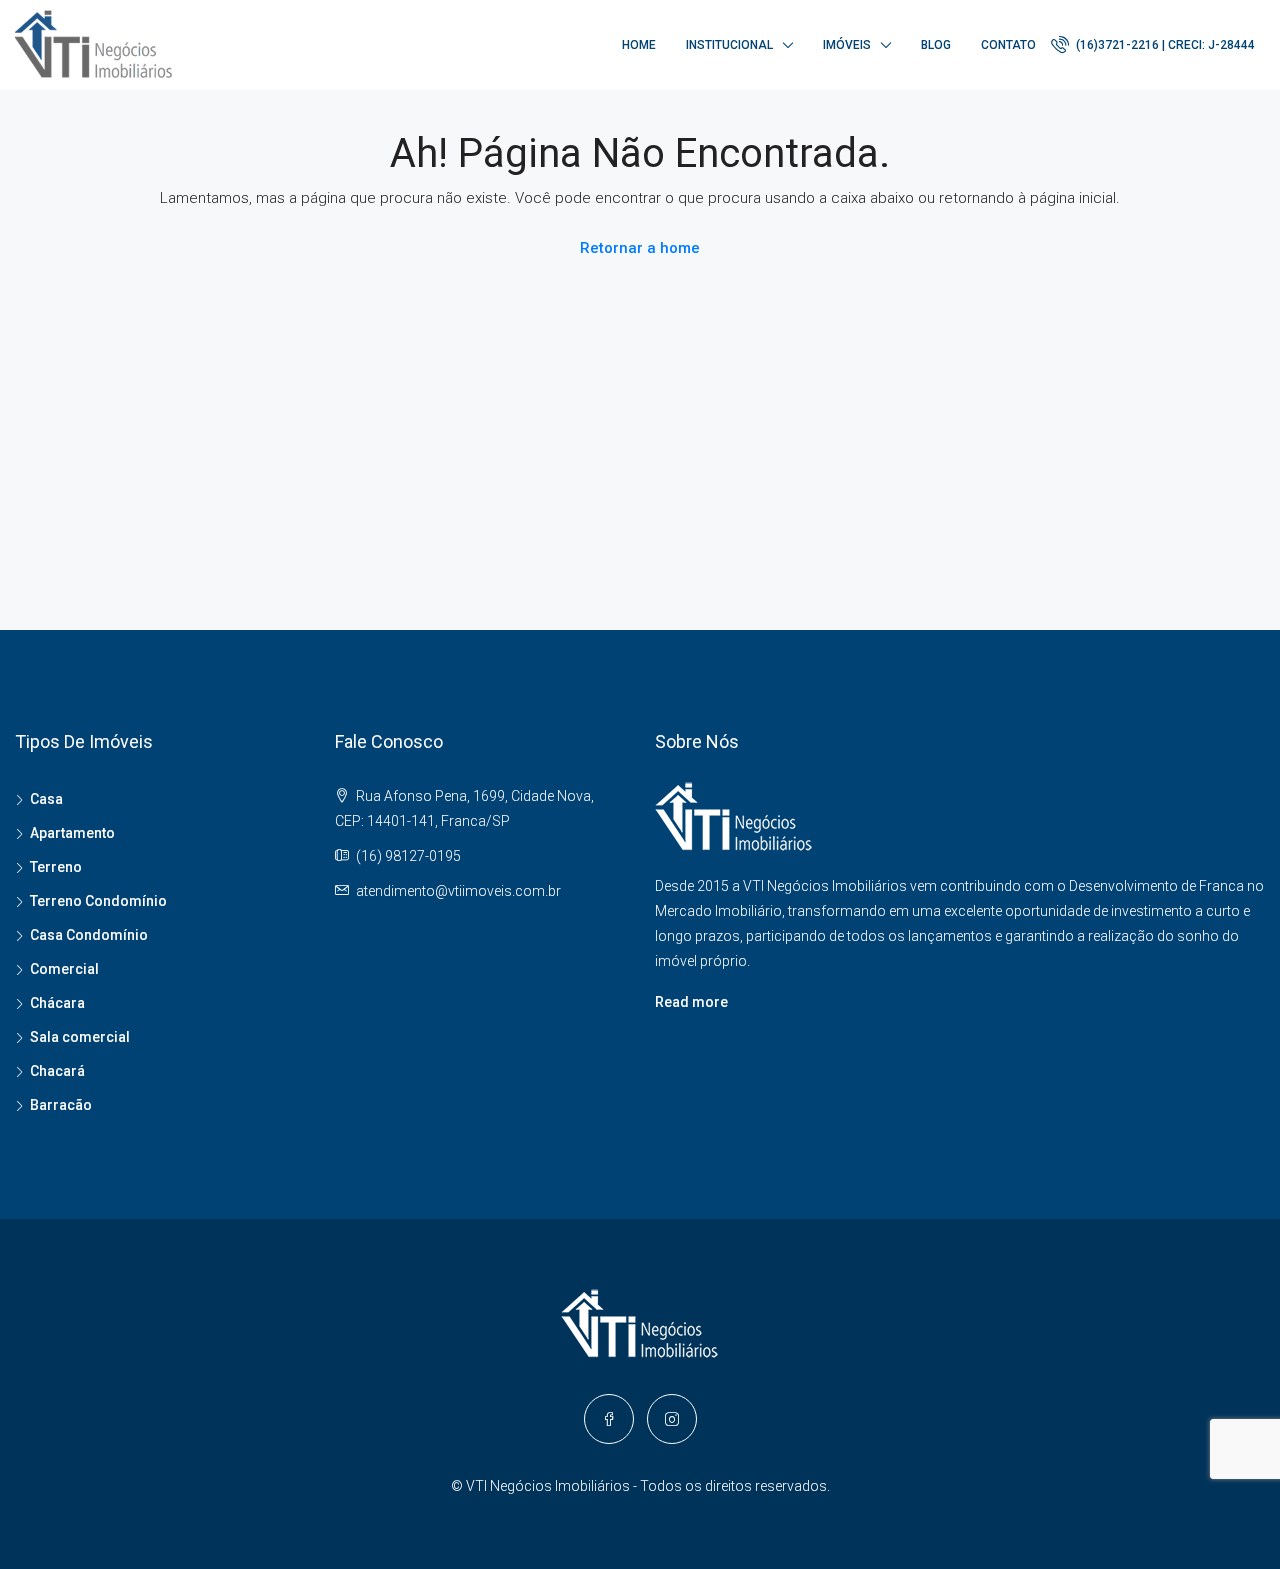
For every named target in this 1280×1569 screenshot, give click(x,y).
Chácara (57, 1003)
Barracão (61, 1105)
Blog (936, 45)
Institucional (729, 45)
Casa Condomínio (89, 935)
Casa (46, 799)
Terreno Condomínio (98, 901)
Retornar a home (640, 248)
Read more (691, 1002)
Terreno (56, 867)
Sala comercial (80, 1037)
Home (639, 45)
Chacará (57, 1071)
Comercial (64, 969)
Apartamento (72, 833)
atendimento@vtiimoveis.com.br (458, 891)
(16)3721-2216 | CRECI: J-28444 (1164, 45)
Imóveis (847, 45)
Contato (1008, 45)
